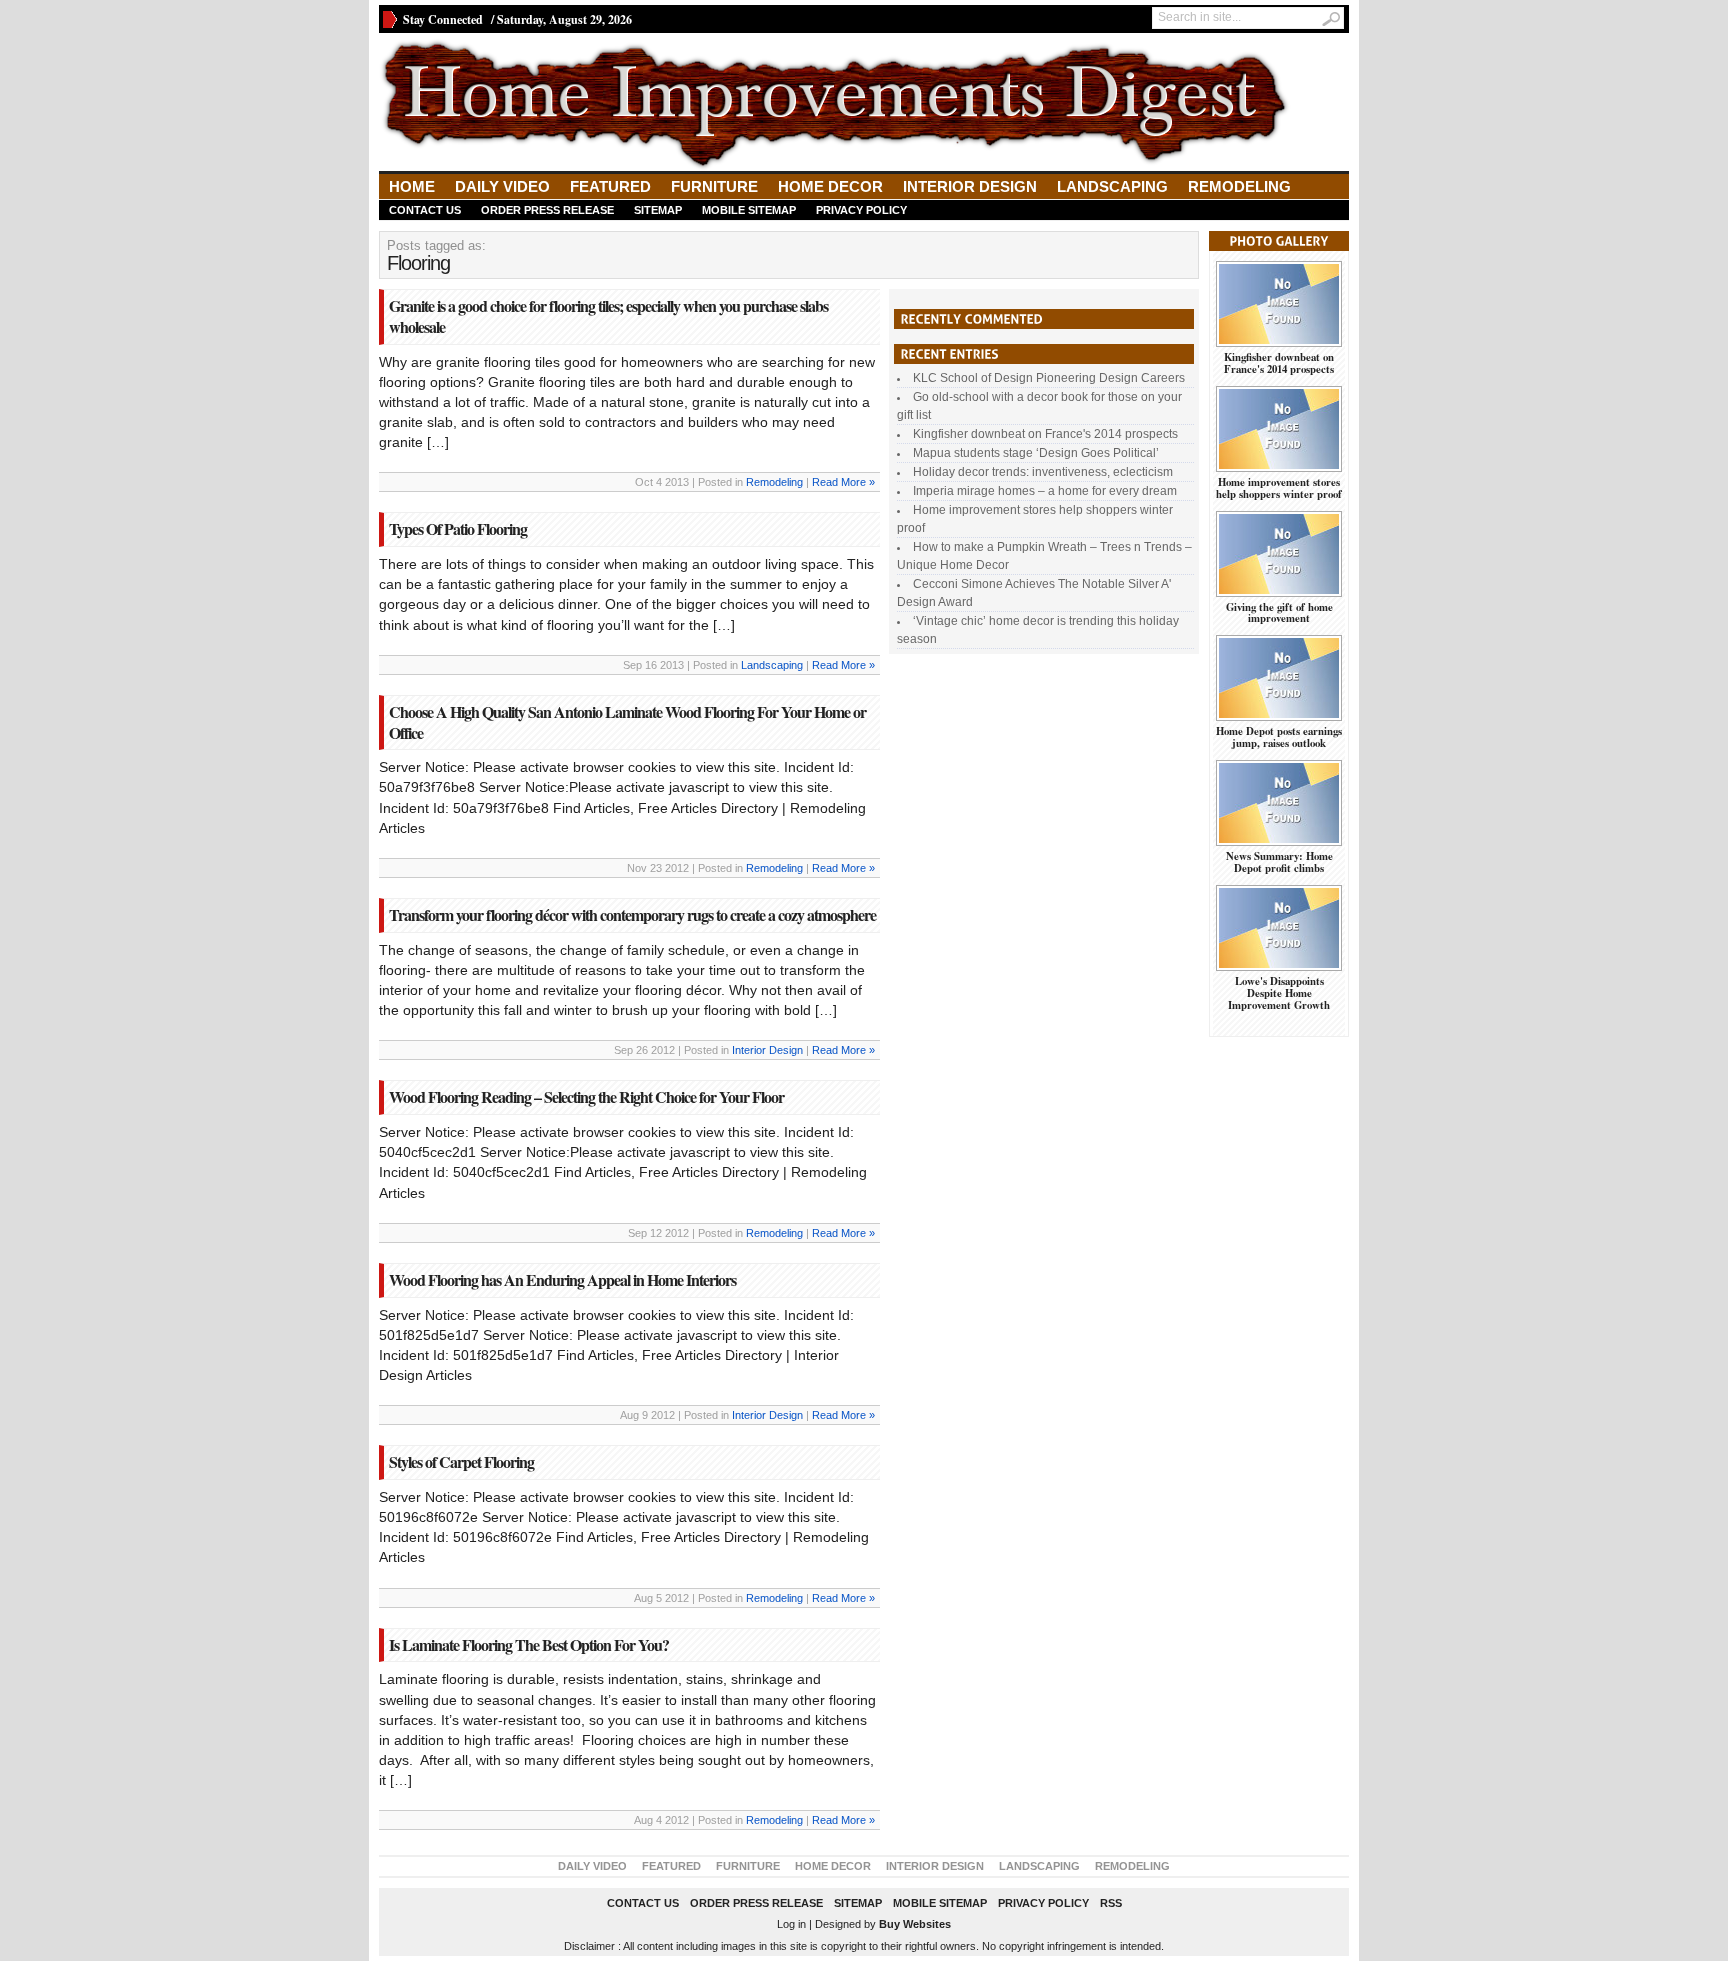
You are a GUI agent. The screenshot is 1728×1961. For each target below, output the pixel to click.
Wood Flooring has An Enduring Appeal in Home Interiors (562, 1279)
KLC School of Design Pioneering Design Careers (1049, 378)
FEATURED (610, 186)
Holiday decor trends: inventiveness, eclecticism (1043, 472)
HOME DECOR (830, 186)
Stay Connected (443, 19)
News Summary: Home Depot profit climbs (1279, 862)
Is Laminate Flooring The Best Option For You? (529, 1644)
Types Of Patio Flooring (458, 528)
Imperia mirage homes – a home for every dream (1045, 491)
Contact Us (425, 210)
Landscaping (1112, 186)
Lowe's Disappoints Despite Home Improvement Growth (1279, 993)
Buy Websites (915, 1924)
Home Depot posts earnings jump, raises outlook (1279, 737)
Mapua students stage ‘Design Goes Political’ (1036, 453)
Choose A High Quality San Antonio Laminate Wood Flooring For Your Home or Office (627, 722)
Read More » (843, 482)
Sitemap (658, 210)
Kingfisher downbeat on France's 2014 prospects (1045, 434)
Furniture (714, 186)
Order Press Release (547, 210)
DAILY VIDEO (502, 186)
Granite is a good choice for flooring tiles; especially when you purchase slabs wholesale (608, 316)
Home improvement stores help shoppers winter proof (1279, 488)
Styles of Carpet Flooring (461, 1461)
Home (412, 186)
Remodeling (1239, 186)
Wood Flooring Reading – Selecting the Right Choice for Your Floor (586, 1096)
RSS (1111, 1903)
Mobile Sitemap (749, 210)
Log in (791, 1924)
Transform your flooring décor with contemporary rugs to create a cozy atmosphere (632, 914)
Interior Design (970, 186)
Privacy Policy (861, 210)
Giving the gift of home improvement (1279, 613)
